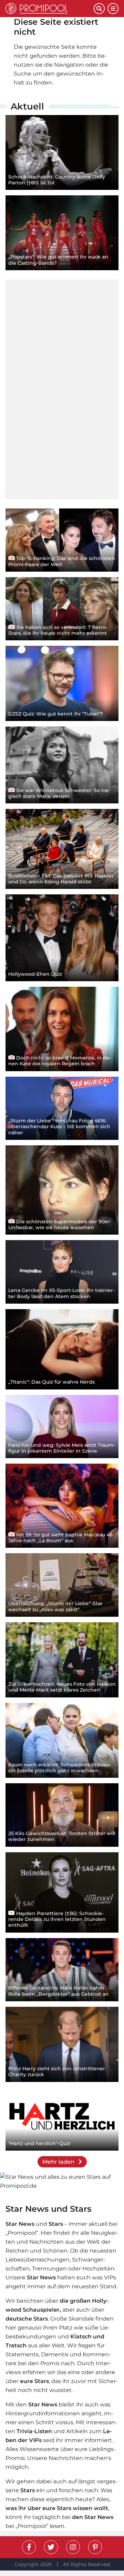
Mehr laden (59, 2162)
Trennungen (49, 2269)
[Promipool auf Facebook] (29, 2547)
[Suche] (99, 9)
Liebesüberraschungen (38, 2260)
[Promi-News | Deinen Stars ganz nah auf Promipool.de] (50, 9)
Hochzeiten (98, 2269)
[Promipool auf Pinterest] (95, 2547)
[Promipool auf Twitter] (51, 2547)
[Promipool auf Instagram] (73, 2547)
